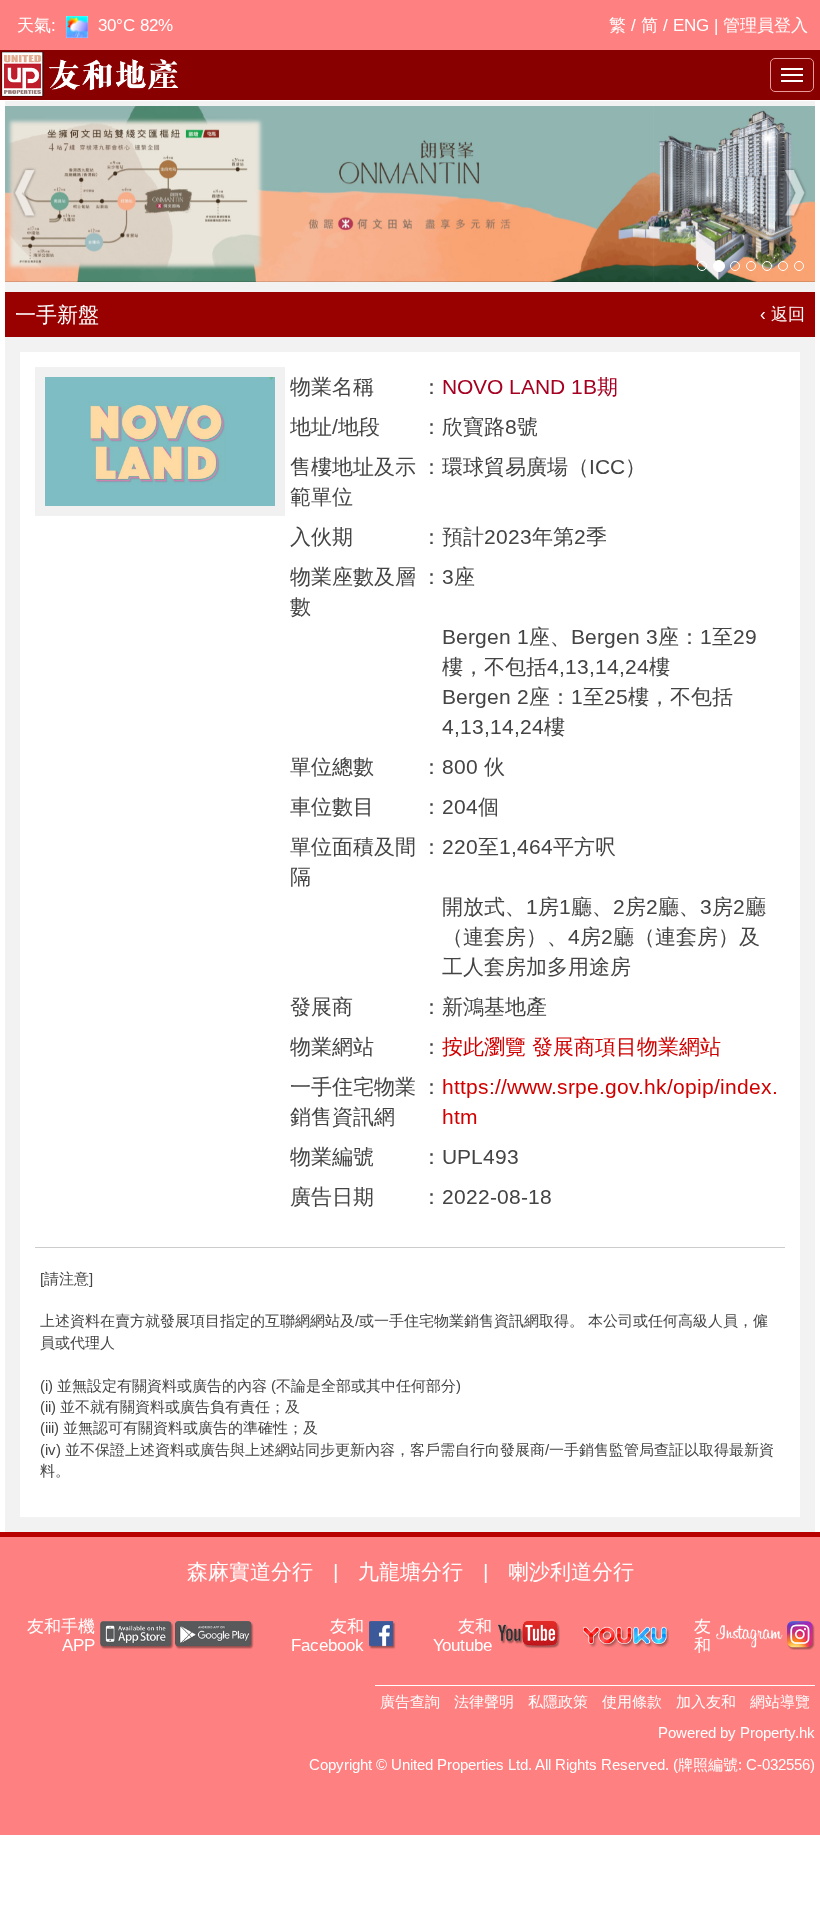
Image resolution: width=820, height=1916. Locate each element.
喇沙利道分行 (571, 1571)
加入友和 (706, 1701)
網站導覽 (780, 1701)
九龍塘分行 (410, 1571)
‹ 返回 (782, 314)
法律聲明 (484, 1701)
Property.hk (777, 1732)
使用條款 (632, 1701)
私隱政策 (558, 1701)
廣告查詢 (410, 1701)
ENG (691, 25)
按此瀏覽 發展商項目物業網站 (581, 1046)
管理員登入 (765, 25)
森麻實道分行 (250, 1571)
